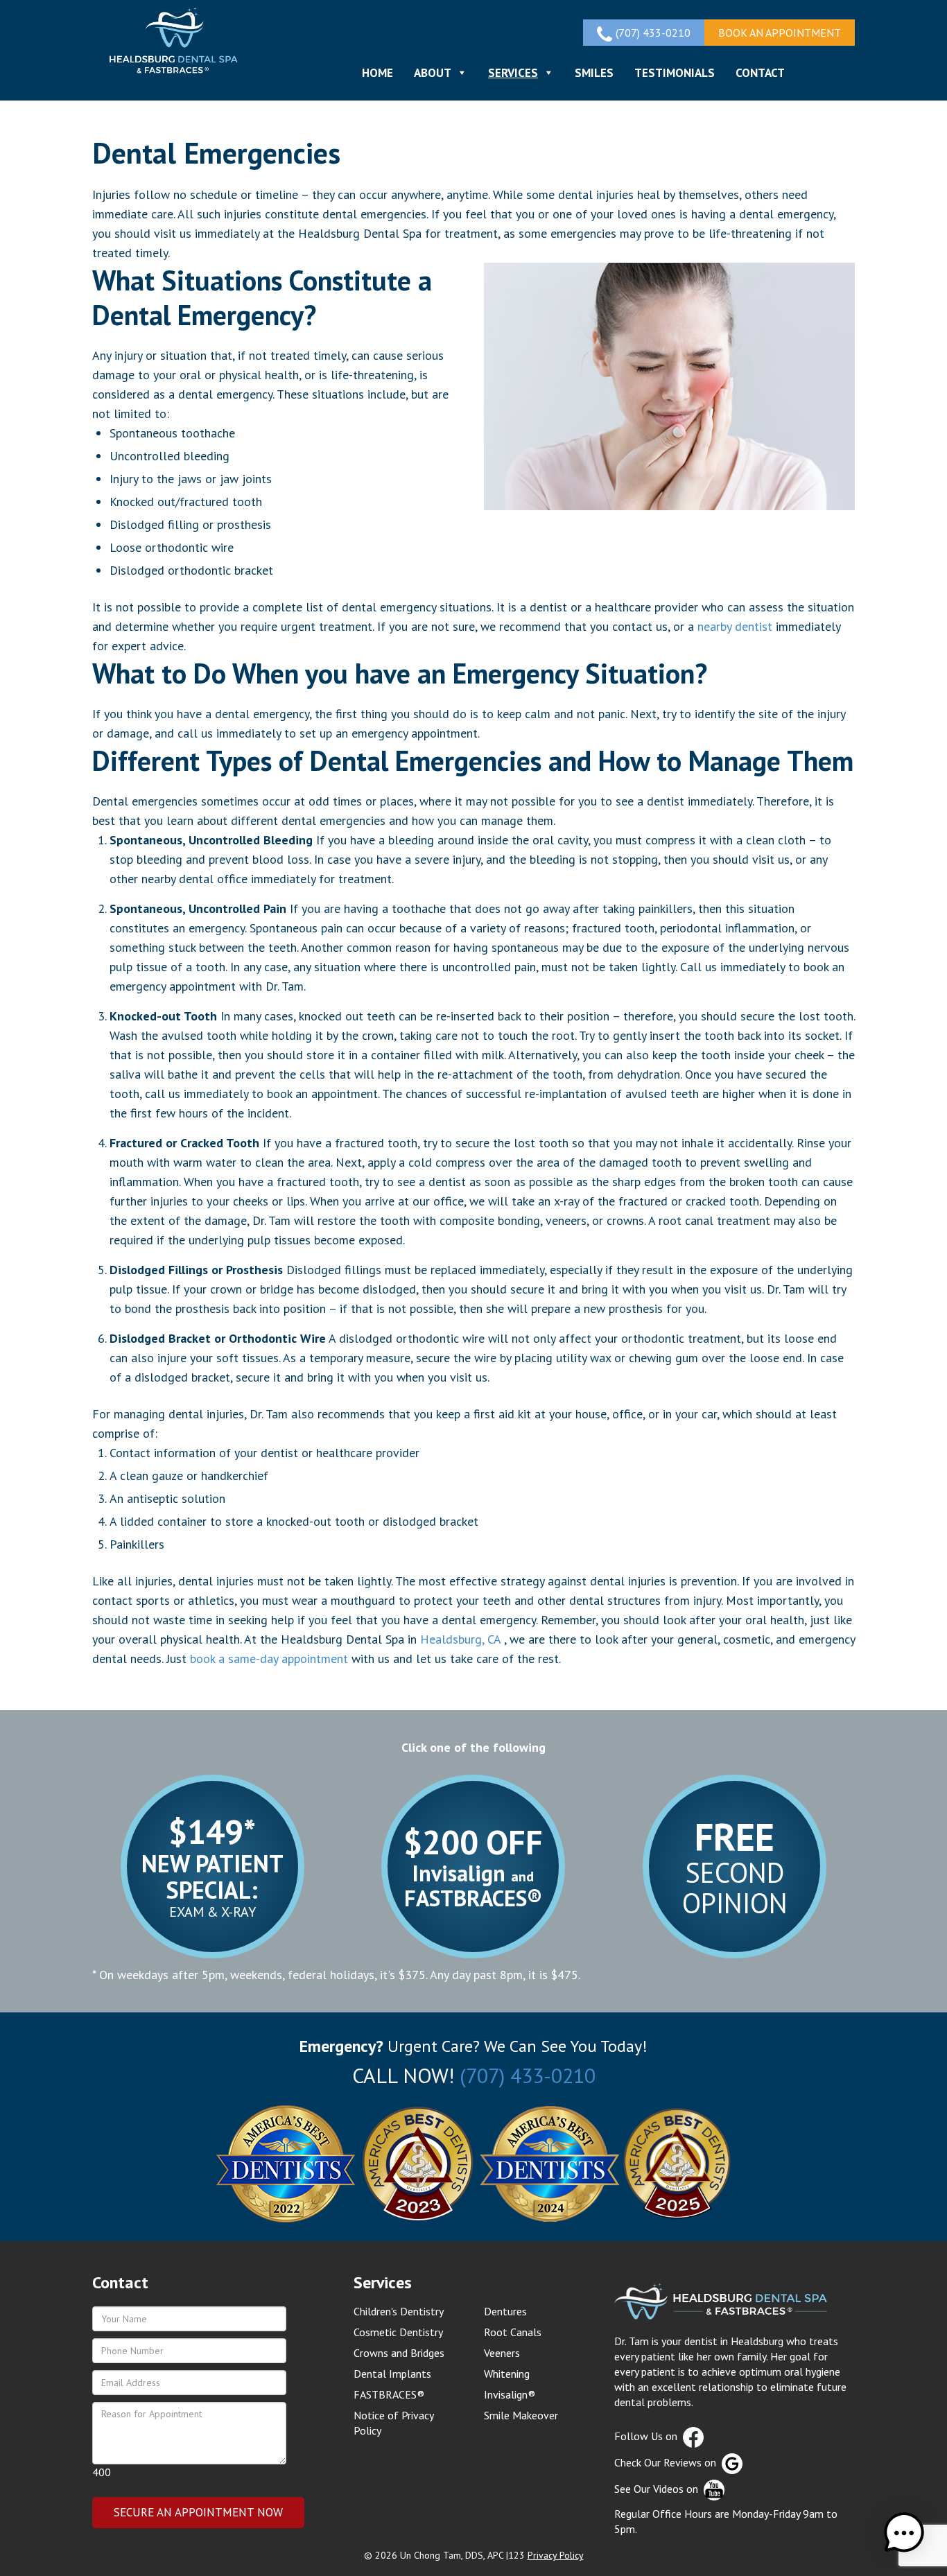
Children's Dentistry (399, 2311)
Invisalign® (510, 2394)
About (433, 73)
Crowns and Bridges (399, 2353)
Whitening (507, 2374)
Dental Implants (392, 2374)
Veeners (502, 2353)
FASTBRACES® (389, 2394)
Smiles (594, 73)
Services (513, 73)
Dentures (505, 2311)
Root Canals (513, 2332)
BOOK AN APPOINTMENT (780, 33)
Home (377, 73)
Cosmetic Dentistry (398, 2332)
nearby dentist (735, 626)
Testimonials (675, 73)
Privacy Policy (556, 2555)
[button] (904, 2533)
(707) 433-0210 (528, 2075)
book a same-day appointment (269, 1659)
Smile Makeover (521, 2415)
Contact (760, 73)
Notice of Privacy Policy (393, 2423)
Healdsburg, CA (460, 1639)
